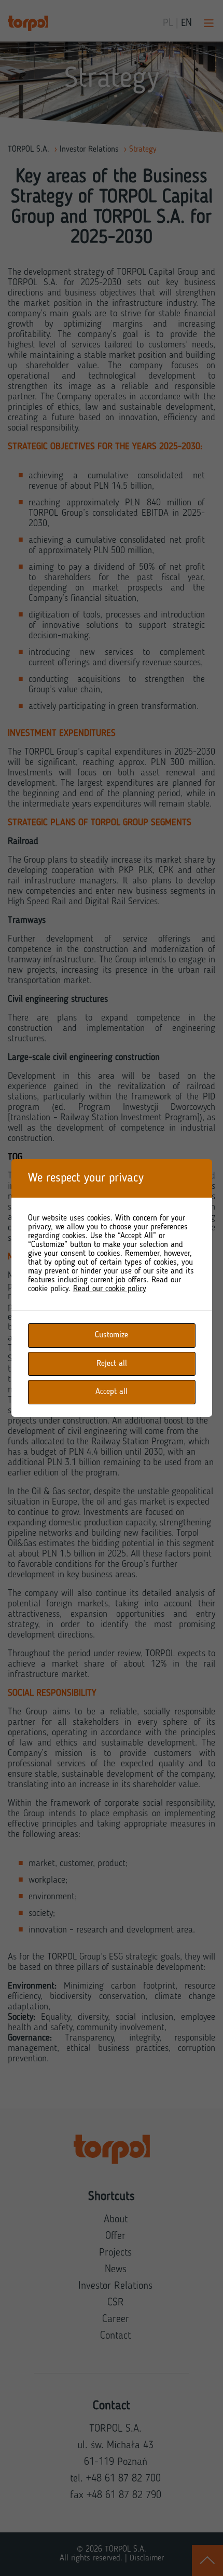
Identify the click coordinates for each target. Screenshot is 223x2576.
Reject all (112, 1364)
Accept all (112, 1392)
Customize (112, 1335)
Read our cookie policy (110, 1289)
